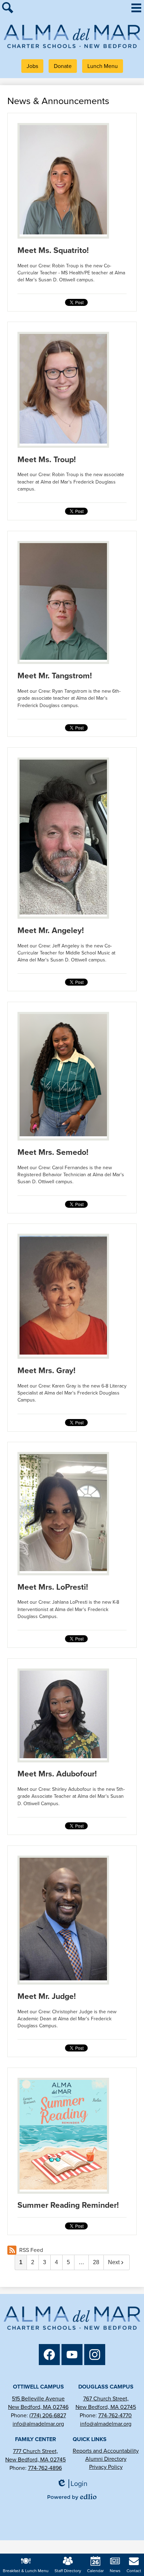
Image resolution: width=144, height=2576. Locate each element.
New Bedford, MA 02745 (106, 2407)
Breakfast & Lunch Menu (26, 2571)
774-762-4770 (115, 2415)
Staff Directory (68, 2571)
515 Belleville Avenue (38, 2399)
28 (96, 2262)
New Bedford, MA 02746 (38, 2407)
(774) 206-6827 (48, 2415)
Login (74, 2484)
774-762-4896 (45, 2468)
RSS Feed (31, 2250)
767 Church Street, (106, 2399)
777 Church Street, (35, 2451)
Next (114, 2262)
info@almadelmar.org (38, 2424)
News (115, 2571)
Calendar (95, 2571)
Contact (134, 2571)
